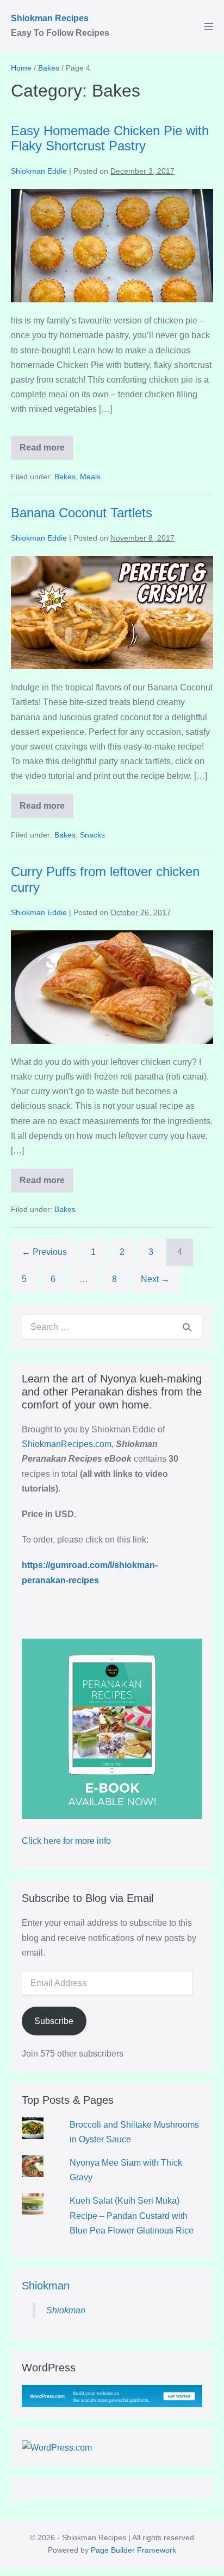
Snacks (92, 835)
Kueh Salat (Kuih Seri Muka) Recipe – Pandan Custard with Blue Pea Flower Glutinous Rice (132, 2215)
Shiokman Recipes (50, 18)
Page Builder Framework (133, 2550)
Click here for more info (66, 1841)
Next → (155, 1279)
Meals (90, 477)
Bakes (65, 477)
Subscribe (54, 2021)
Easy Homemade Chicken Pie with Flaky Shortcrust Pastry (110, 138)
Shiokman (46, 2286)
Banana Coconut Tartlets (82, 513)
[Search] (187, 1327)
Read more (46, 451)
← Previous (44, 1252)
